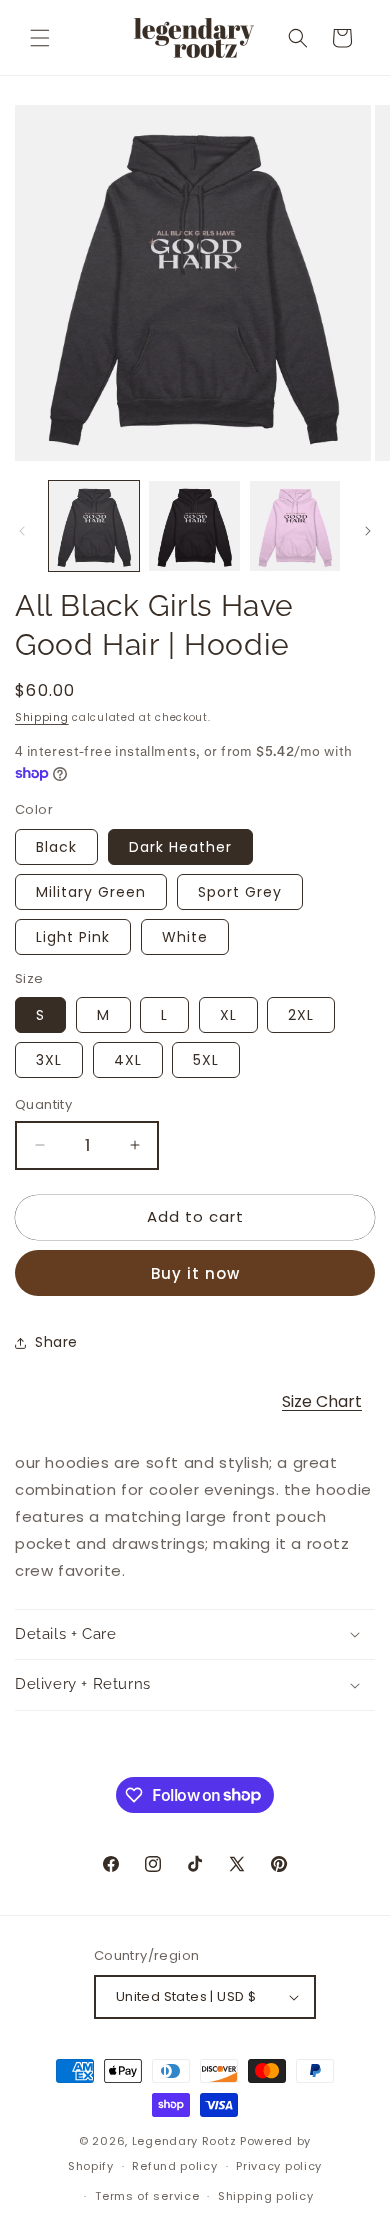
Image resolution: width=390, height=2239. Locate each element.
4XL (128, 1060)
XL (228, 1015)
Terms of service (147, 2196)
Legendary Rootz (184, 2141)
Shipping (42, 717)
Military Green (91, 892)
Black (56, 847)
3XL (49, 1060)
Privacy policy (279, 2166)
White (185, 937)
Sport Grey (240, 892)
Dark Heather (180, 847)
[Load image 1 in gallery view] (94, 526)
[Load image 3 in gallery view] (295, 526)
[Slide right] (368, 531)
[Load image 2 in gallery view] (194, 526)
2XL (301, 1015)
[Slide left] (22, 531)
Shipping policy (266, 2196)
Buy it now (195, 1273)
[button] (40, 38)
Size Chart (322, 1401)
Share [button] (56, 1342)
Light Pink (73, 937)
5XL (206, 1060)
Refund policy (174, 2166)
